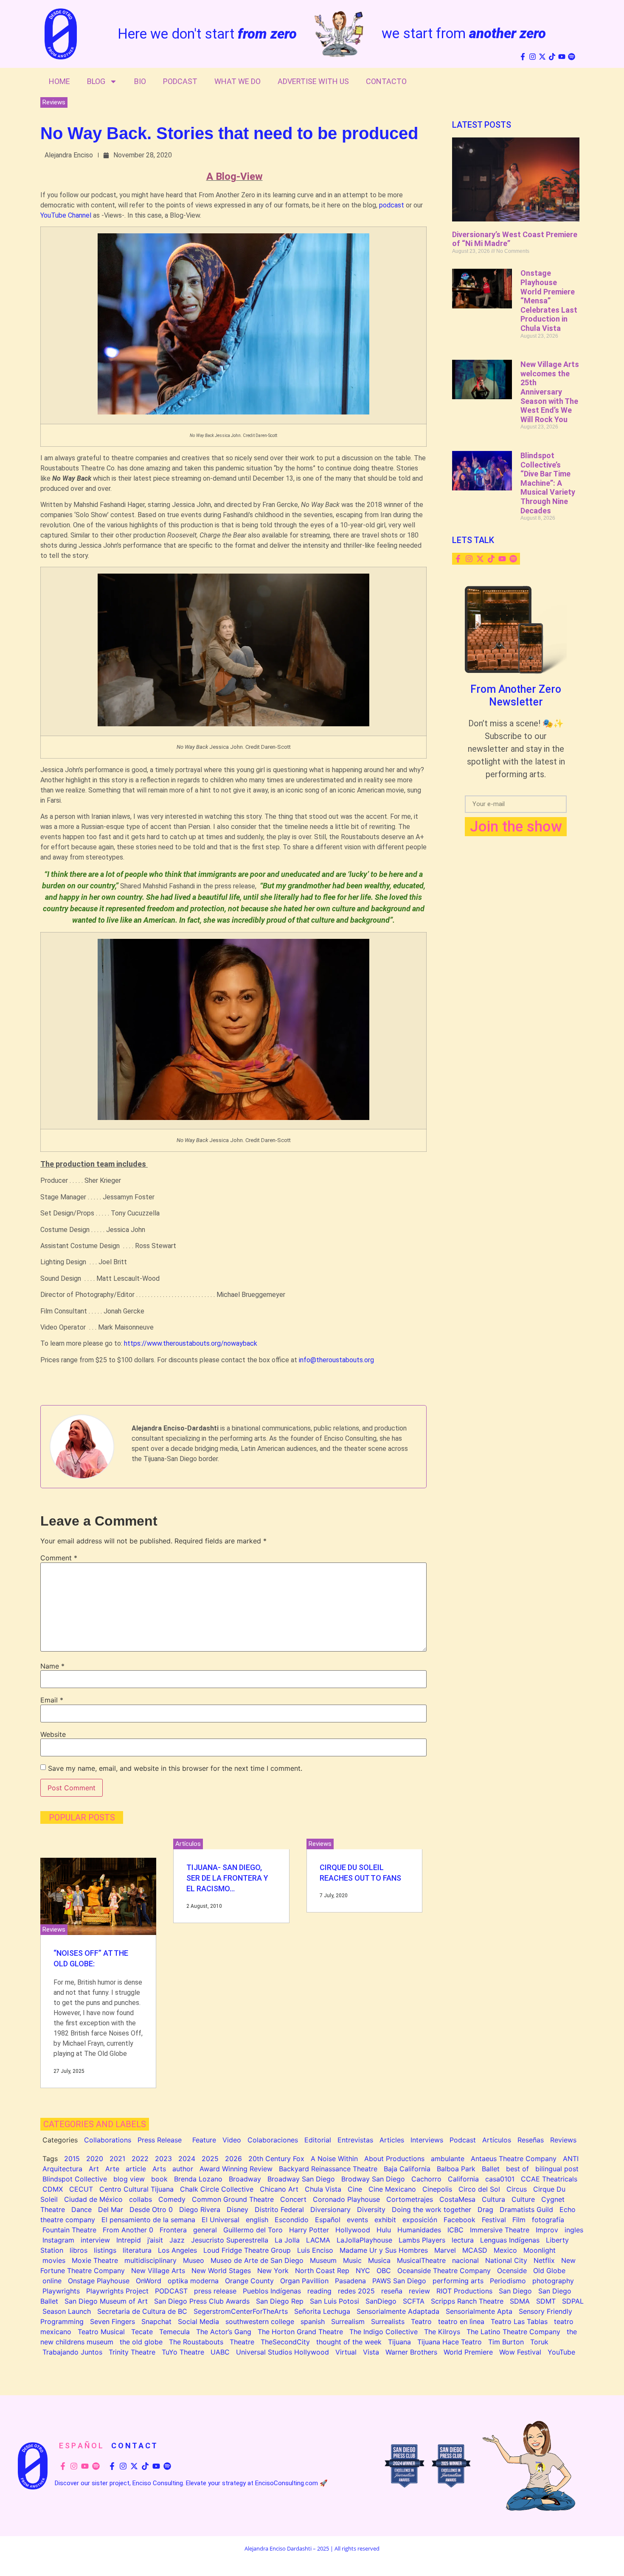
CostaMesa (457, 2199)
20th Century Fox (276, 2159)
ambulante (448, 2159)
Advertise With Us (313, 81)
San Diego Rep (280, 2301)
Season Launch (67, 2311)
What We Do (238, 81)
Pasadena (350, 2281)
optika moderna (193, 2281)
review (419, 2291)
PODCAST (171, 2291)
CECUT (81, 2189)
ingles (574, 2230)
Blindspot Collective (75, 2179)
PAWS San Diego (399, 2281)
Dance (82, 2209)
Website (53, 1734)
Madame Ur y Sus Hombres (384, 2250)
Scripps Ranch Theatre (467, 2301)
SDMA (520, 2301)
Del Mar (111, 2209)
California (463, 2179)
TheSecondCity (285, 2342)
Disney (238, 2209)
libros (79, 2250)
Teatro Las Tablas (519, 2321)
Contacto (386, 81)
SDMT (546, 2301)
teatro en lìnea (461, 2321)
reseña (392, 2291)
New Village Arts (158, 2271)
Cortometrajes (410, 2199)
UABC (220, 2352)
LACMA (318, 2240)
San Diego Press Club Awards (202, 2301)
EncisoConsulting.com (287, 2483)
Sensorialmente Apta (479, 2311)
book (159, 2179)
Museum (323, 2260)
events (357, 2220)
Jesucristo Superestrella (230, 2240)
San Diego (515, 2291)
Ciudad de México (93, 2199)
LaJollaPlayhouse (364, 2240)
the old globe (141, 2342)
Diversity (371, 2209)
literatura (137, 2250)
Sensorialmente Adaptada (398, 2311)
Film (519, 2220)
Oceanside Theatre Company (444, 2271)
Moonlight (540, 2250)
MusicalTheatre (421, 2260)
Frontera (173, 2230)
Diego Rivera (200, 2209)
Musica (379, 2260)
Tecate (142, 2332)
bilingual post (557, 2169)
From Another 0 (128, 2230)
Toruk (539, 2342)
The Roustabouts (196, 2342)
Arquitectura (62, 2169)
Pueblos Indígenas (272, 2291)
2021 (117, 2159)
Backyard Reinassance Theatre (328, 2169)
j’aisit (155, 2240)
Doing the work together (431, 2209)
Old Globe (549, 2271)
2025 (210, 2159)
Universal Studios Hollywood (282, 2352)
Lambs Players (422, 2240)
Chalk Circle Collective (217, 2189)
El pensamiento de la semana (148, 2220)
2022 (140, 2159)
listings (105, 2250)
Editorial (318, 2140)
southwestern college (260, 2321)
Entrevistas (355, 2140)
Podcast (180, 81)
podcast (392, 205)
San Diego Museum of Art (106, 2301)
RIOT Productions (464, 2291)
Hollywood (353, 2230)
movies (54, 2260)
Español (328, 2220)
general (205, 2230)
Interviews (427, 2140)
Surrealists (388, 2321)
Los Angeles (177, 2250)
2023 (163, 2159)
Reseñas (531, 2140)
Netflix (544, 2260)
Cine (355, 2189)
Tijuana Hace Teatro (450, 2342)
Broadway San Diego (301, 2179)
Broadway (245, 2179)
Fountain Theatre (69, 2230)
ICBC (455, 2230)
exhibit (385, 2220)
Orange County (249, 2281)
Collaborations (108, 2140)
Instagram (58, 2240)
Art (94, 2169)
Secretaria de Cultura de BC (142, 2311)
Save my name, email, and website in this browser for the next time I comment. (175, 1768)
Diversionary (330, 2209)
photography (553, 2281)
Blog (96, 81)
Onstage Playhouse (99, 2281)
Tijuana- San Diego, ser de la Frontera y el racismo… (227, 1878)
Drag (485, 2209)
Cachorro (426, 2179)
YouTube (561, 2352)
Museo (194, 2260)
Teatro (421, 2321)
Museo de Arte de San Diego (257, 2260)
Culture (523, 2199)
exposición (420, 2220)
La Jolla (287, 2240)
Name (52, 1666)
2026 (233, 2159)
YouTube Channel (66, 215)
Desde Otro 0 (151, 2209)
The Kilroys (442, 2332)
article (136, 2169)
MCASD (475, 2250)
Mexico (505, 2250)
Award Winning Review (236, 2169)
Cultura (493, 2199)
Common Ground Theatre (233, 2199)
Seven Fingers (112, 2321)
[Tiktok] (552, 57)
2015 (72, 2159)
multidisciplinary (150, 2260)
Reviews (54, 102)
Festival (494, 2220)
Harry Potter (309, 2230)
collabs (141, 2199)
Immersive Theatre (500, 2230)
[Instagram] (533, 57)
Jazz (177, 2240)
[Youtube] (562, 57)
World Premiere (468, 2352)
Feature (204, 2140)
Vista (371, 2352)
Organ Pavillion (304, 2281)
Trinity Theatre (132, 2352)
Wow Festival (520, 2352)
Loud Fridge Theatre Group (247, 2250)
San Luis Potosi (334, 2301)
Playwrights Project (117, 2291)
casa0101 (500, 2179)
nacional (465, 2260)
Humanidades (419, 2230)
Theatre (242, 2342)
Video (232, 2140)
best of (517, 2169)
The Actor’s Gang (224, 2332)
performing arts (458, 2281)
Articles (392, 2140)
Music (352, 2260)
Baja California (407, 2169)
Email (52, 1700)
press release (215, 2291)
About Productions (394, 2159)
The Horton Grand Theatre (300, 2332)
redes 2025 (356, 2291)
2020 (95, 2159)
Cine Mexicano (392, 2189)
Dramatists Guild (526, 2209)
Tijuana (399, 2342)
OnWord (149, 2281)
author (183, 2169)
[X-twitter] (542, 57)
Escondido (292, 2220)
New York (273, 2271)
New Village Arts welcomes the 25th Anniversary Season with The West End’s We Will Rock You (550, 392)
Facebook (460, 2220)
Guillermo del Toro (253, 2230)
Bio (140, 81)
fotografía (548, 2220)
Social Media (198, 2321)
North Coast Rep (322, 2271)
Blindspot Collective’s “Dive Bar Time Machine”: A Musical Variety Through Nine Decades (548, 483)
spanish (313, 2321)
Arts (159, 2169)
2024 (187, 2159)
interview (95, 2240)
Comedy (172, 2199)
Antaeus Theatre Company (514, 2159)
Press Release (160, 2140)
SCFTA (414, 2301)
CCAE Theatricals (549, 2179)
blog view (129, 2179)
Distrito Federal (279, 2209)
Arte (112, 2169)
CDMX (53, 2189)
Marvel (445, 2250)
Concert (293, 2199)
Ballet (491, 2169)
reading (319, 2291)
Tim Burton (506, 2342)
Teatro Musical (101, 2332)
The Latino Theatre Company (513, 2332)
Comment (59, 1558)
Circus (517, 2189)
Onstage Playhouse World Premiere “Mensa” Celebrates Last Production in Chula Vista (549, 301)
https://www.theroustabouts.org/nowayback (191, 1343)
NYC (363, 2271)
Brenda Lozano (198, 2179)
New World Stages (221, 2271)
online (52, 2281)
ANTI (571, 2159)
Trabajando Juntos (72, 2352)
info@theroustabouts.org (337, 1360)
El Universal (221, 2220)
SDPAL (573, 2301)
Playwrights (61, 2291)
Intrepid (129, 2240)
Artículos (188, 1844)
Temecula (174, 2332)
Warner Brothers (411, 2352)
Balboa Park (456, 2169)
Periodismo (508, 2281)
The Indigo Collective (384, 2332)
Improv (547, 2230)
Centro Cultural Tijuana (136, 2189)
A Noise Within (334, 2159)
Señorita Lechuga (322, 2311)
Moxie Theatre (95, 2260)
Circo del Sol (479, 2189)
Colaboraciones (273, 2140)
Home (59, 81)
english (257, 2220)
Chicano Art (279, 2189)
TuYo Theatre (183, 2352)
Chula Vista (323, 2189)
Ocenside (512, 2271)
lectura (463, 2240)
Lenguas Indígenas (510, 2240)
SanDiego (381, 2301)
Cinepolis (437, 2189)
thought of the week (349, 2342)
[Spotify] (572, 57)
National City (506, 2260)
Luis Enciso (315, 2250)
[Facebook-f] (523, 57)
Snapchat (156, 2321)
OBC (384, 2271)
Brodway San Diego (373, 2179)
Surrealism (348, 2321)
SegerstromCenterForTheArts (241, 2311)
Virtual (346, 2352)
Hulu (384, 2230)
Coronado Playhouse (346, 2199)
